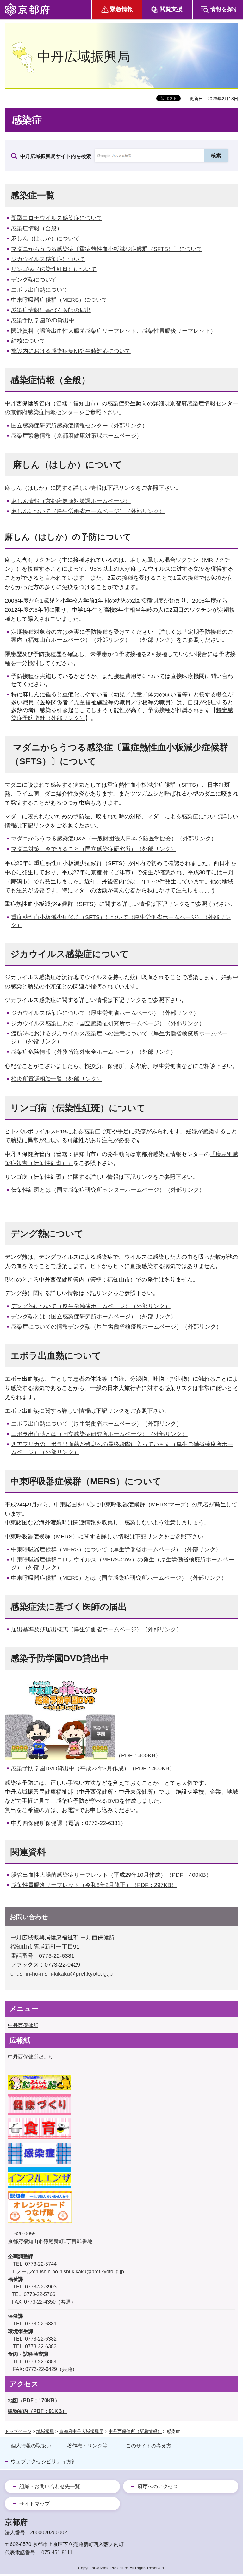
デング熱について (34, 280)
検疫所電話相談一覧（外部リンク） (57, 1079)
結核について (28, 341)
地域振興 (45, 2431)
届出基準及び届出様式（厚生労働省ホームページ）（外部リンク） (97, 1629)
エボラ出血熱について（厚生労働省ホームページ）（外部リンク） (97, 1424)
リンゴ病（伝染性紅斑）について (54, 269)
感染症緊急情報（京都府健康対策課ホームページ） (77, 436)
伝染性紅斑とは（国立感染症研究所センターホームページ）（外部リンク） (108, 1190)
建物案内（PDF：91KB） (37, 2411)
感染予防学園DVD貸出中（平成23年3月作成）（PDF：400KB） (93, 1768)
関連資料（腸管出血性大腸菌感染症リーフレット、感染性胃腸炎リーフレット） (114, 331)
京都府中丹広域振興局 (81, 2431)
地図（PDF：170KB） (34, 2400)
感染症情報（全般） (37, 228)
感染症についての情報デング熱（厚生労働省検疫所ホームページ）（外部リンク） (116, 1327)
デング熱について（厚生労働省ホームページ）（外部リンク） (91, 1306)
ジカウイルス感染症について (48, 259)
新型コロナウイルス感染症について (57, 218)
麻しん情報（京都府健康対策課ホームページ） (71, 501)
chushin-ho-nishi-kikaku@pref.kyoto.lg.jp (62, 1974)
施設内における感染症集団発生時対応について (71, 351)
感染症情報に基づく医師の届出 (51, 310)
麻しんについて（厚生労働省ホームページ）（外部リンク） (88, 511)
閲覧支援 (171, 9)
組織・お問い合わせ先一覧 (50, 2486)
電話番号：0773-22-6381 (42, 1956)
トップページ (18, 2431)
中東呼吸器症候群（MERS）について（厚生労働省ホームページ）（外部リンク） (116, 1549)
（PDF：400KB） (138, 1755)
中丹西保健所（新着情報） (135, 2431)
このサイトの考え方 (149, 2446)
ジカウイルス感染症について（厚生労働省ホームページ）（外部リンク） (105, 1013)
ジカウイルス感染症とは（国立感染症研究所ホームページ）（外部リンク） (108, 1023)
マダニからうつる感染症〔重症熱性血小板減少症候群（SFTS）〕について (107, 249)
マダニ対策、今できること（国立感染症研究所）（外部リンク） (94, 849)
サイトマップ (34, 2504)
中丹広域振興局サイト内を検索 (56, 156)
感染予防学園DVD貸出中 (43, 320)
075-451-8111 (57, 2552)
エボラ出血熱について (40, 290)
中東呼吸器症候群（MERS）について (59, 300)
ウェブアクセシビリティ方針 (44, 2461)
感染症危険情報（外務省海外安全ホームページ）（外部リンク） (94, 1052)
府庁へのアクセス (158, 2486)
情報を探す (224, 9)
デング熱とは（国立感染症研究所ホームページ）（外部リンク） (94, 1317)
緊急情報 (121, 9)
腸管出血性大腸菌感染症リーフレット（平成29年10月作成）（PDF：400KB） (111, 1875)
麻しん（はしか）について (45, 239)
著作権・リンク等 (87, 2446)
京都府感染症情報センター (45, 412)
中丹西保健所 (23, 2025)
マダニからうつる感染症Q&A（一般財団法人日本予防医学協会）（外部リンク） (114, 839)
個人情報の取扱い (31, 2446)
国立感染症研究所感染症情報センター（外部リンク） (79, 426)
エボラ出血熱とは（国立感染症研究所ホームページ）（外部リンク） (99, 1434)
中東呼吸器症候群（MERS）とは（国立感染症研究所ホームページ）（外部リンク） (119, 1578)
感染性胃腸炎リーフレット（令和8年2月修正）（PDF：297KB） (94, 1885)
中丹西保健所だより (31, 2057)
